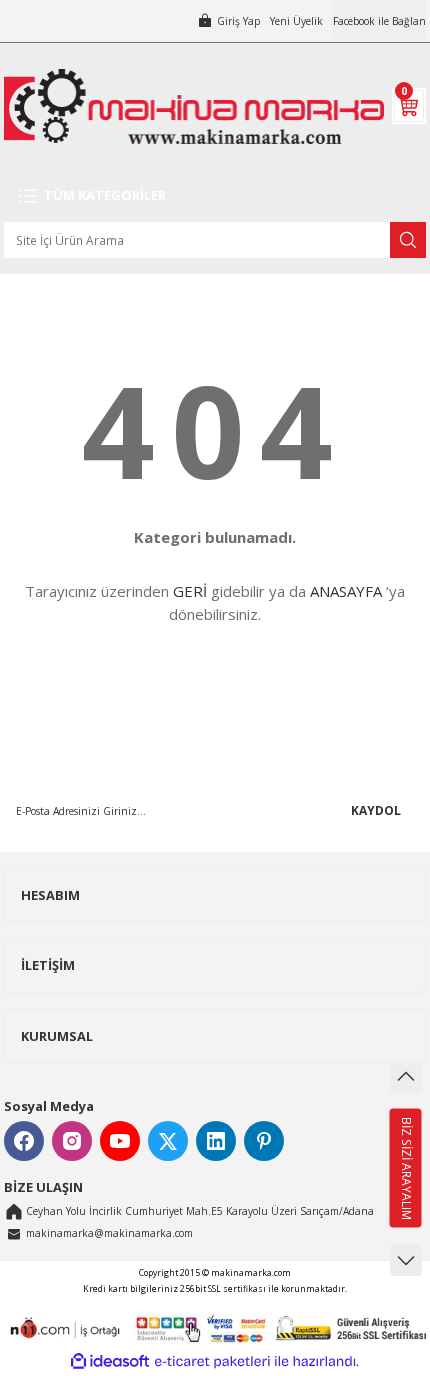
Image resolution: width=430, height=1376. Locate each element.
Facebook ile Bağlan (379, 21)
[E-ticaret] (212, 1361)
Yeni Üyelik (296, 21)
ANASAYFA (346, 591)
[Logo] (194, 106)
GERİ (190, 591)
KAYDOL (376, 810)
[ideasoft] (110, 1362)
